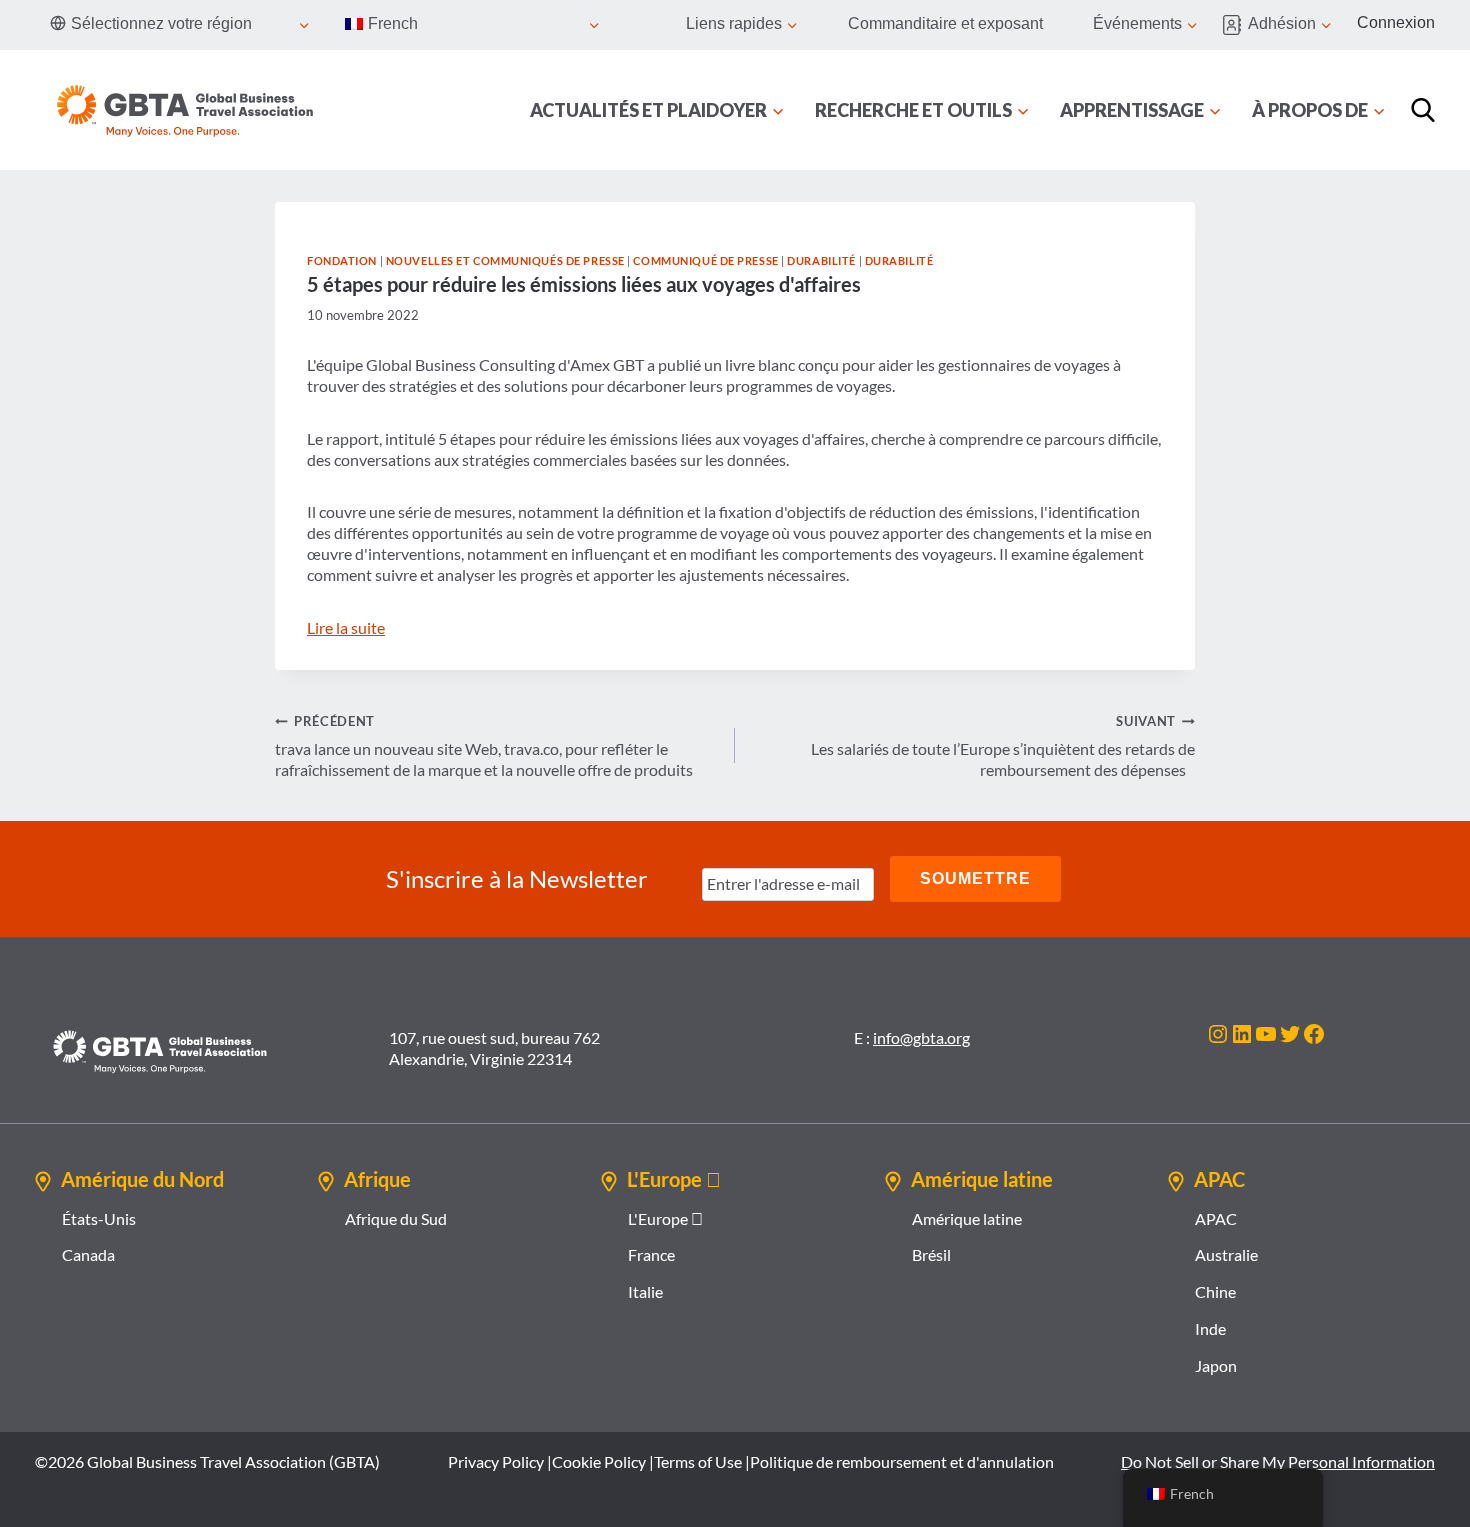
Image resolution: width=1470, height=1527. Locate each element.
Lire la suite (346, 627)
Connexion (1396, 22)
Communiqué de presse (705, 260)
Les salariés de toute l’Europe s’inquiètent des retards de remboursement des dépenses (1003, 746)
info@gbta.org (921, 1037)
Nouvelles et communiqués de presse (505, 260)
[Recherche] (1423, 110)
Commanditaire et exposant (945, 23)
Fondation (342, 260)
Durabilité (821, 260)
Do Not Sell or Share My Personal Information (1278, 1461)
